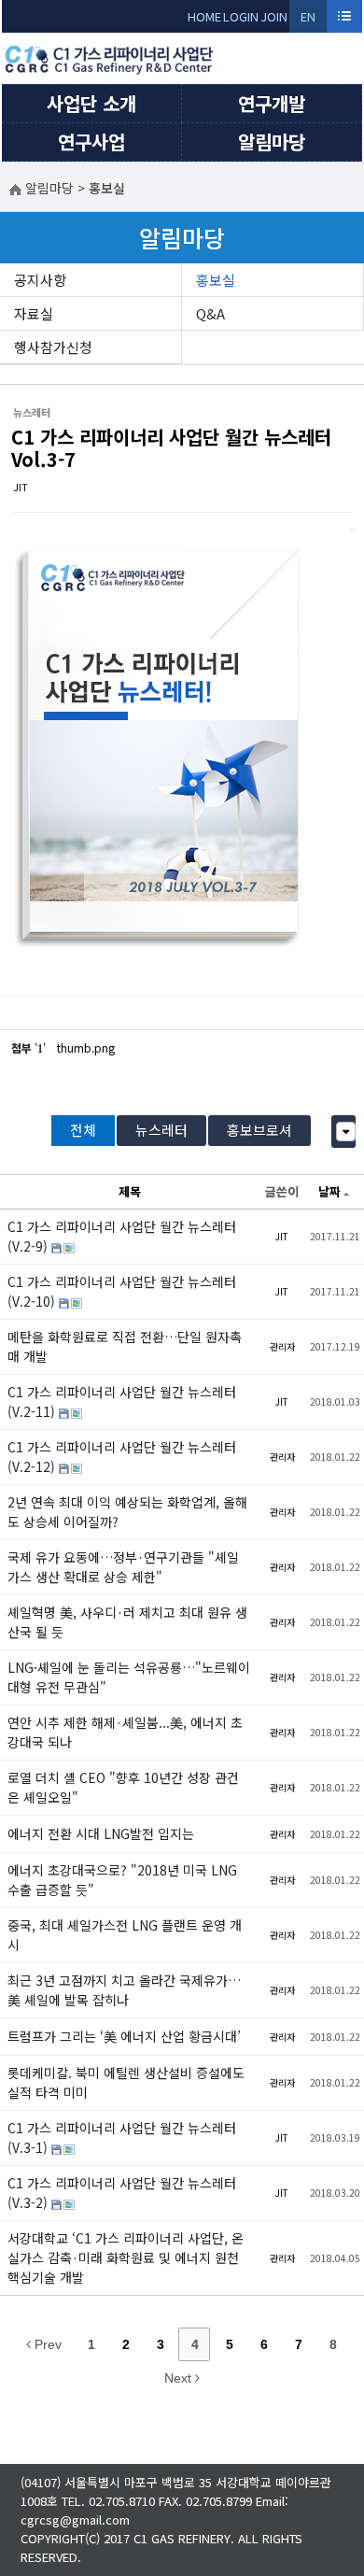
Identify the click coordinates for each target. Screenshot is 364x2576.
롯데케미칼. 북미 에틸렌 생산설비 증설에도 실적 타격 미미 (126, 2082)
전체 (83, 1130)
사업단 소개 (91, 103)
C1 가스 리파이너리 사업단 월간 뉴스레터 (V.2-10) (122, 1291)
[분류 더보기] (346, 1132)
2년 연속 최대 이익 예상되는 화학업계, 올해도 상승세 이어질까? (127, 1512)
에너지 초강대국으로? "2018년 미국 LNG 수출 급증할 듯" (122, 1880)
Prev (46, 2344)
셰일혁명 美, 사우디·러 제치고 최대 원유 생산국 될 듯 (127, 1622)
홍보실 (216, 280)
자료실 (34, 313)
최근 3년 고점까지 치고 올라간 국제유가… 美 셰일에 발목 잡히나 (124, 1990)
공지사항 (40, 280)
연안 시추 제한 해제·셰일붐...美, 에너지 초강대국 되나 (125, 1732)
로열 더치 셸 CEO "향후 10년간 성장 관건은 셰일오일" (123, 1787)
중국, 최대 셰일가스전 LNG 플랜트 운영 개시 (125, 1935)
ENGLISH (308, 20)
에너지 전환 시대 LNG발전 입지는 (101, 1833)
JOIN (274, 16)
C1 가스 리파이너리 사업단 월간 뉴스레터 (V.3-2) (122, 2193)
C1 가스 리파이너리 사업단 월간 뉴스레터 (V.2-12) (122, 1457)
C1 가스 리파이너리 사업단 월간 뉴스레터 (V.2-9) (122, 1236)
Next (180, 2378)
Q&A (210, 313)
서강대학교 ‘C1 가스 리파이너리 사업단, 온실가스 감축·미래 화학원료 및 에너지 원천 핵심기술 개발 (126, 2258)
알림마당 (272, 142)
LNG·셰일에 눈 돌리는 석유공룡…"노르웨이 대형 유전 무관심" (129, 1677)
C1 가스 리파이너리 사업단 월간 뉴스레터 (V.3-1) (122, 2137)
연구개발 (272, 103)
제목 (130, 1191)
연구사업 (91, 142)
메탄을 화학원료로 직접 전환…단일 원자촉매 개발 (125, 1346)
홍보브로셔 (259, 1130)
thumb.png (86, 1047)
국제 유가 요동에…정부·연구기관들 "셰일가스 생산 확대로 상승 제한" (123, 1567)
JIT (21, 487)
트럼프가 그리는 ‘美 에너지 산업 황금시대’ (124, 2036)
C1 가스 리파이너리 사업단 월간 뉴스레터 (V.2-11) (122, 1401)
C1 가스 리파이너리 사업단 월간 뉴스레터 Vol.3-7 (171, 448)
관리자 (282, 1346)
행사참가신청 (53, 347)
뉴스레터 (161, 1130)
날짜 (329, 1191)
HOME (204, 16)
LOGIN (241, 16)
